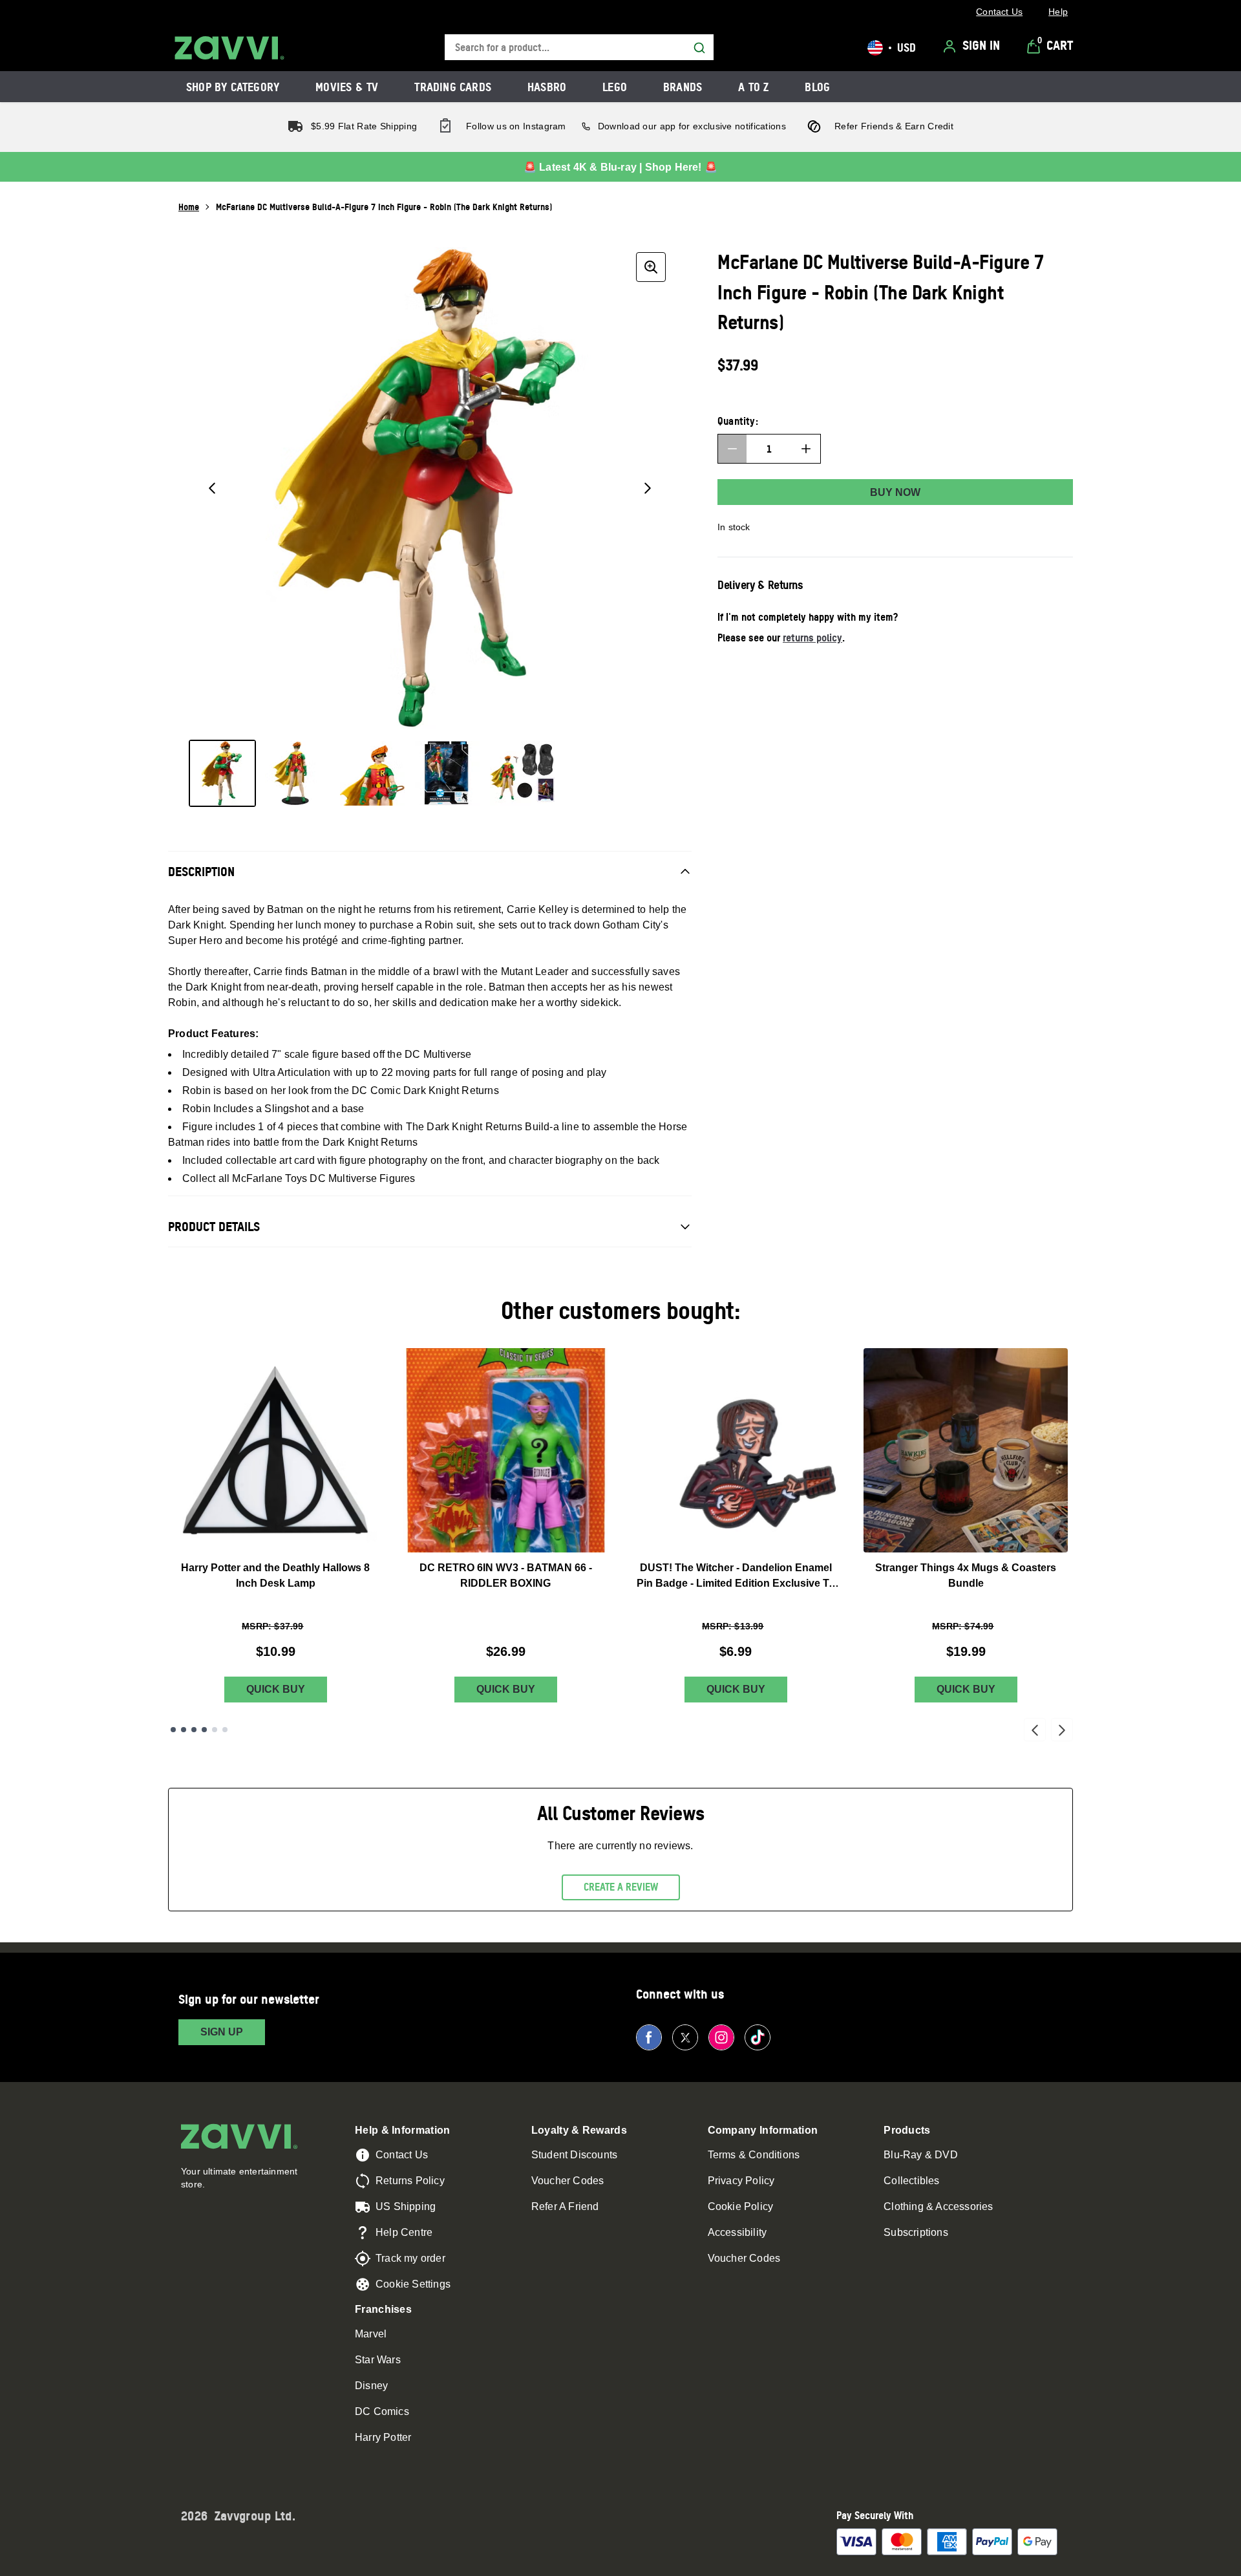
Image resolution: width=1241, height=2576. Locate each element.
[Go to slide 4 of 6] (204, 1730)
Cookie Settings (413, 2284)
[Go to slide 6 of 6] (225, 1730)
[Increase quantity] (806, 449)
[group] (430, 488)
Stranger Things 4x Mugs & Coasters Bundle (966, 1575)
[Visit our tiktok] (758, 2037)
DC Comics (382, 2411)
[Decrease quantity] (732, 449)
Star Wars (378, 2360)
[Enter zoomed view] (651, 267)
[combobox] (579, 48)
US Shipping (406, 2206)
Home (189, 207)
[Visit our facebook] (649, 2037)
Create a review (621, 1887)
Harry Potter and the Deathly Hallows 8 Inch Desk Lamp (275, 1575)
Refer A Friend (565, 2206)
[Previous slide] (1035, 1730)
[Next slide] (1062, 1730)
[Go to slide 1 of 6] (173, 1730)
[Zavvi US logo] (229, 48)
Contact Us (402, 2155)
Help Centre (404, 2232)
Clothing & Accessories (938, 2206)
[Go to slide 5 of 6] (215, 1730)
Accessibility (737, 2232)
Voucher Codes (568, 2181)
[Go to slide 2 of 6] (184, 1730)
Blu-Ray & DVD (921, 2155)
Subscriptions (916, 2232)
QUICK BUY (276, 1689)
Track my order (410, 2258)
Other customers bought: (621, 1310)
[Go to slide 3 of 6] (194, 1730)
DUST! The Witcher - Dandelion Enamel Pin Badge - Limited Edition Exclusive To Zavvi (736, 1577)
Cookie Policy (741, 2206)
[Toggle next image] (648, 488)
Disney (371, 2386)
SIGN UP (222, 2032)
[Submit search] (699, 48)
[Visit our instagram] (721, 2037)
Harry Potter (383, 2437)
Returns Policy (410, 2181)
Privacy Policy (741, 2181)
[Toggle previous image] (212, 488)
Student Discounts (574, 2155)
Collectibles (911, 2181)
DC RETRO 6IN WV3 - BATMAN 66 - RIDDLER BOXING (506, 1575)
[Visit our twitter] (685, 2037)
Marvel (371, 2334)
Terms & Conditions (754, 2155)
